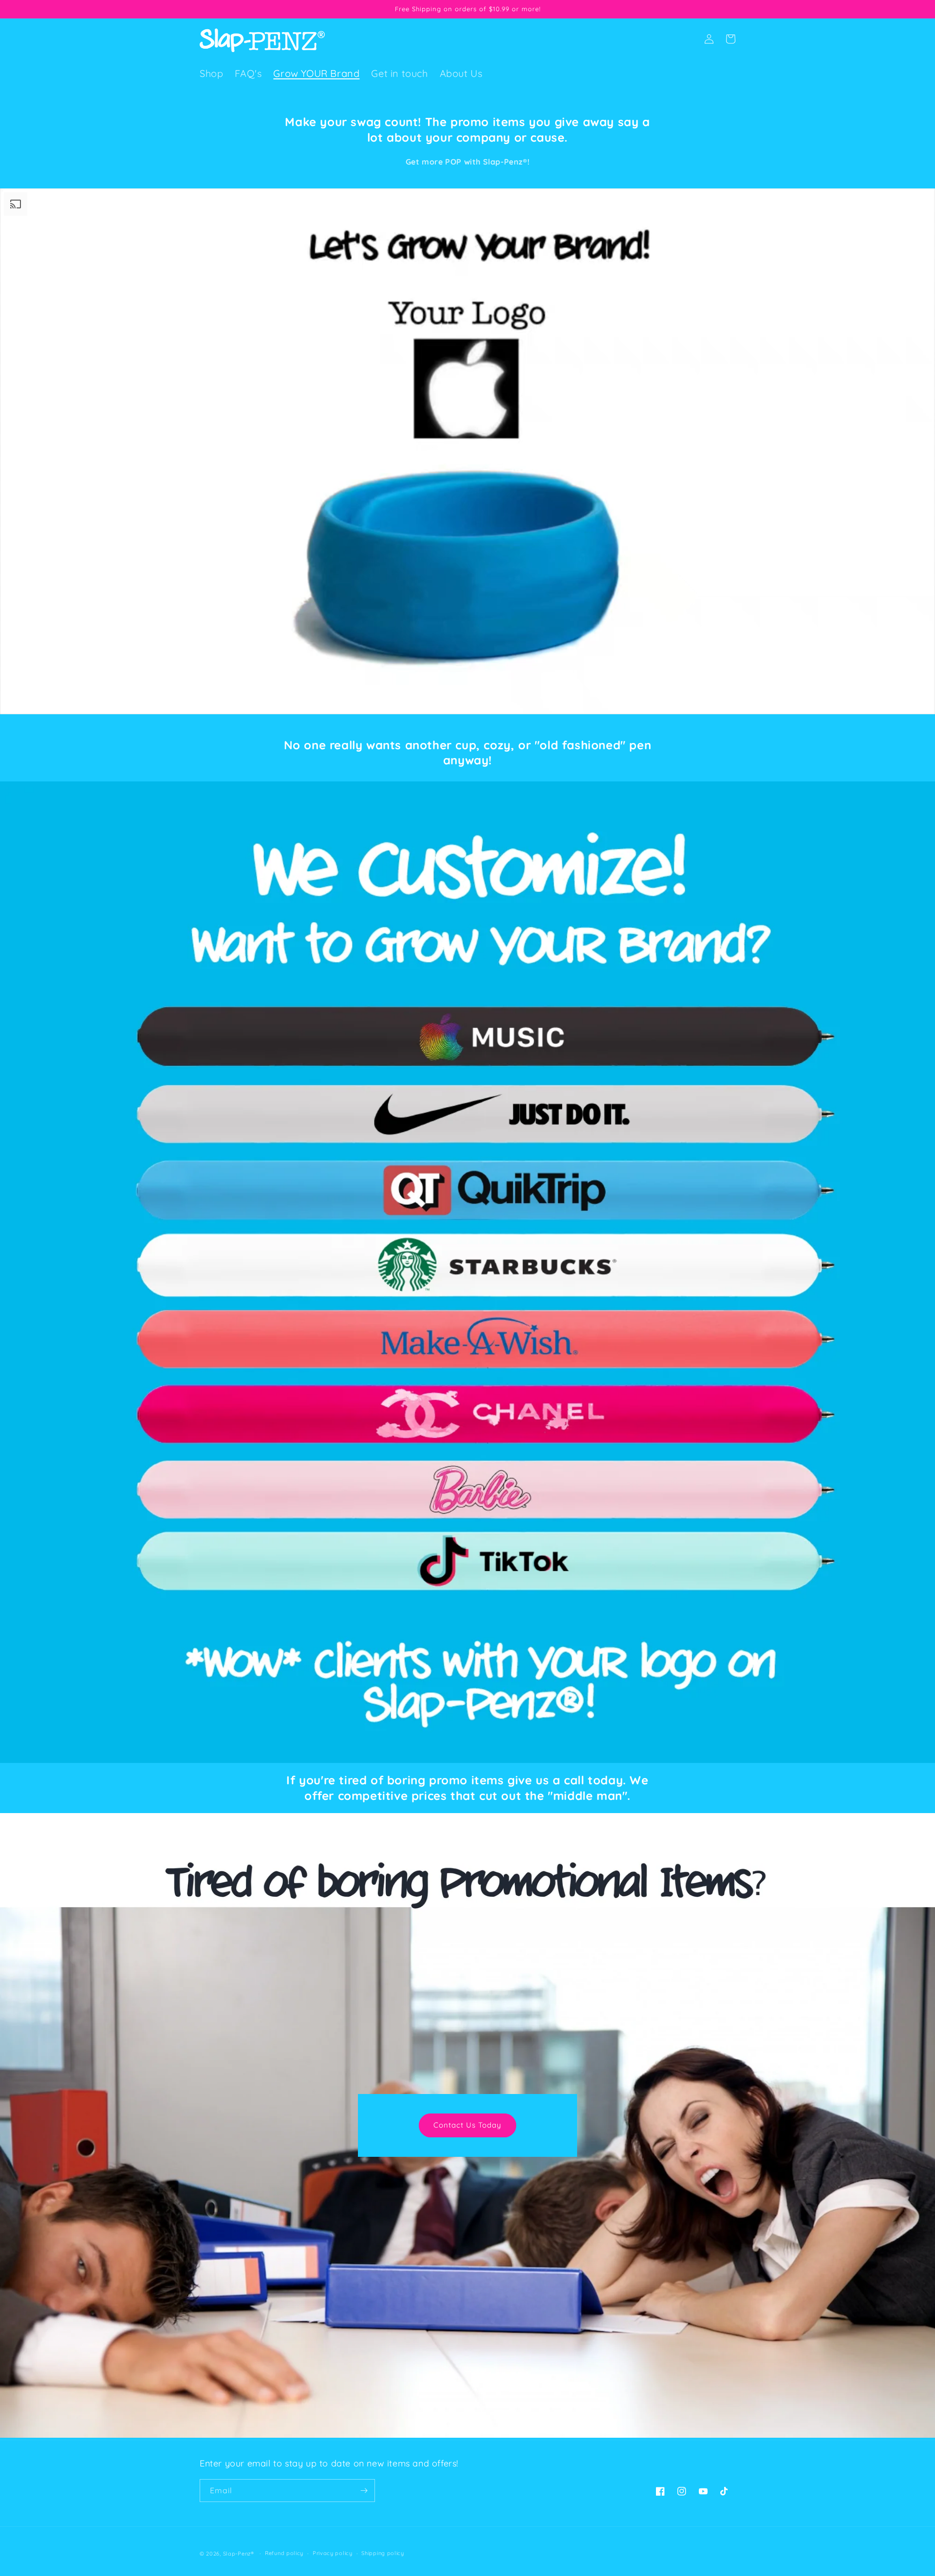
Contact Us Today (467, 2125)
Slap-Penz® (239, 2554)
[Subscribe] (364, 2491)
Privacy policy (333, 2553)
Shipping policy (383, 2553)
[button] (688, 39)
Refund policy (284, 2553)
